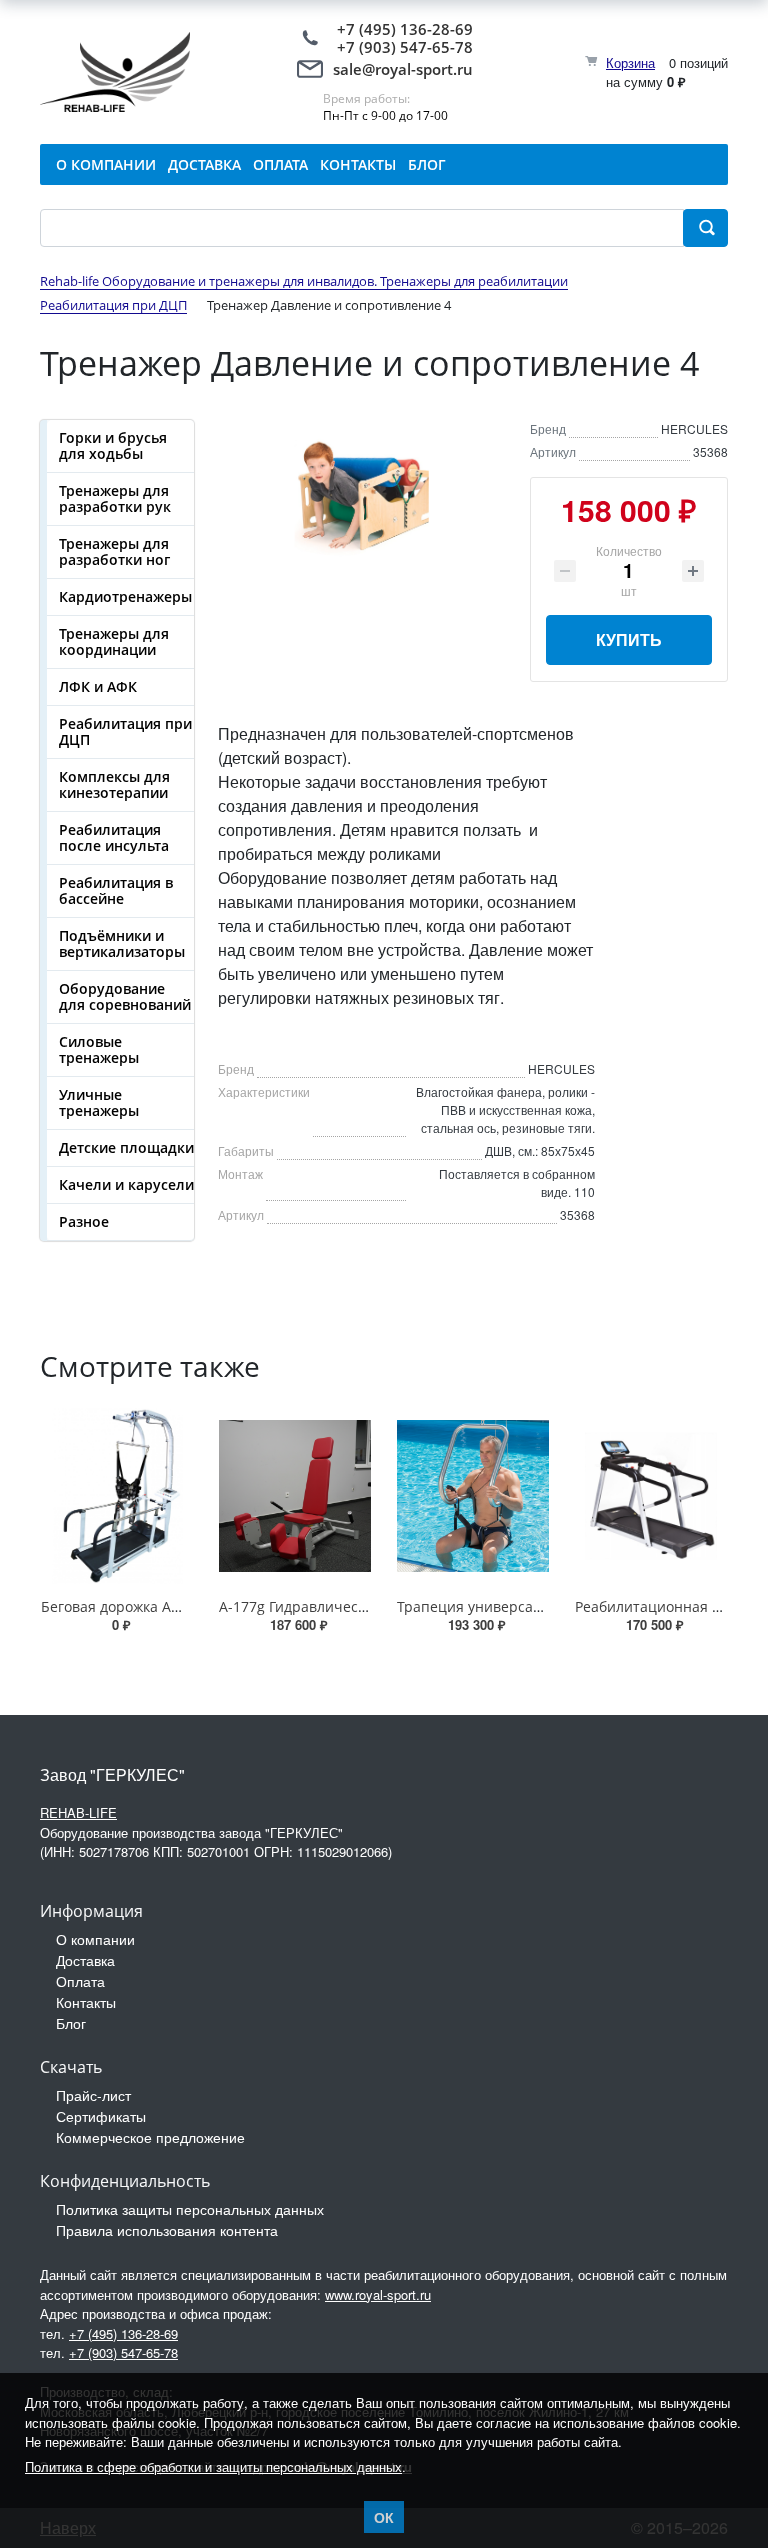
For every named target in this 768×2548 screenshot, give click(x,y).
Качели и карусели (126, 1184)
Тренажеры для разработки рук (115, 498)
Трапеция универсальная (485, 1606)
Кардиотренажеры (125, 596)
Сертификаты (101, 2116)
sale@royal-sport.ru (403, 69)
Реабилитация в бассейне (116, 890)
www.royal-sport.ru (378, 2294)
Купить (629, 639)
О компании (95, 1939)
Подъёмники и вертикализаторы (122, 943)
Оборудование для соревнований (125, 996)
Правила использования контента (167, 2230)
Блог (71, 2023)
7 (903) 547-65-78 (409, 47)
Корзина (630, 62)
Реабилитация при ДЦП (125, 731)
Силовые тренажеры (99, 1049)
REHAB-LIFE (78, 1812)
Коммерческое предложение (150, 2137)
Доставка (85, 1960)
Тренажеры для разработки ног (114, 551)
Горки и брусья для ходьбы (113, 445)
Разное (84, 1221)
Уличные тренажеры (99, 1102)
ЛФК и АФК (98, 686)
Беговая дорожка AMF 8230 (134, 1606)
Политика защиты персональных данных (190, 2209)
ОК (384, 2517)
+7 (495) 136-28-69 (405, 29)
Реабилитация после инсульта (114, 837)
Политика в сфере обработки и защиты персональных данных (213, 2466)
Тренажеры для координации (114, 641)
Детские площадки (126, 1147)
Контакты (86, 2002)
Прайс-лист (93, 2095)
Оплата (80, 1981)
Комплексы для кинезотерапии (114, 784)
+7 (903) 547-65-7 (120, 2352)
